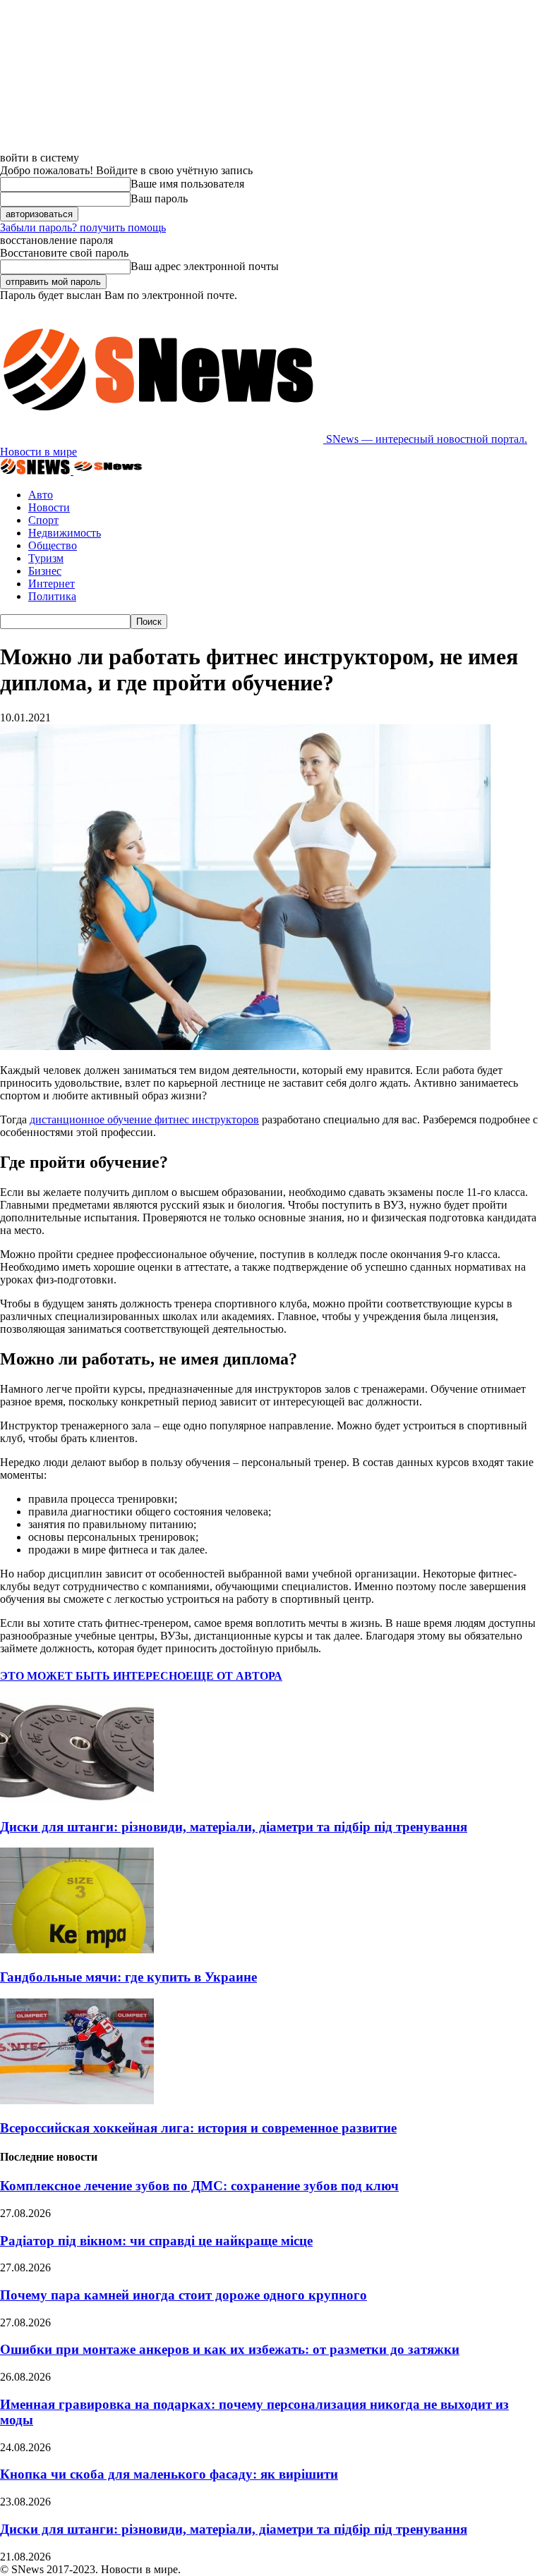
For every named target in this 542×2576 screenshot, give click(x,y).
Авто (41, 495)
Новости (49, 507)
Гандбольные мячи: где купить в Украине (128, 1977)
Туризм (46, 558)
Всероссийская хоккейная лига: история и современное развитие (198, 2128)
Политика (52, 596)
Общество (53, 545)
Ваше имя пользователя (187, 184)
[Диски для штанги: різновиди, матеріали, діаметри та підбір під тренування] (77, 1799)
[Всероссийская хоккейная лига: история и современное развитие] (77, 2100)
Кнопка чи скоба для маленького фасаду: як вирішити (169, 2474)
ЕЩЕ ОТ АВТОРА (234, 1676)
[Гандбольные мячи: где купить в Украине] (77, 1949)
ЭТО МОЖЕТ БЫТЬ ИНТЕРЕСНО (93, 1676)
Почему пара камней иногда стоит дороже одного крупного (183, 2295)
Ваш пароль (159, 199)
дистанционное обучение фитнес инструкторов (144, 1119)
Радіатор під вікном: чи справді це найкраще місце (156, 2241)
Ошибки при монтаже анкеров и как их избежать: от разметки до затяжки (230, 2349)
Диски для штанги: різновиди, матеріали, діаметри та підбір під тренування (234, 1827)
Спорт (43, 520)
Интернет (52, 584)
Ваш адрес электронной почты (205, 266)
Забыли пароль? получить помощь (83, 227)
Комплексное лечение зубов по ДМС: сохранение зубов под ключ (199, 2186)
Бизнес (45, 571)
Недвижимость (65, 533)
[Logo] (37, 471)
